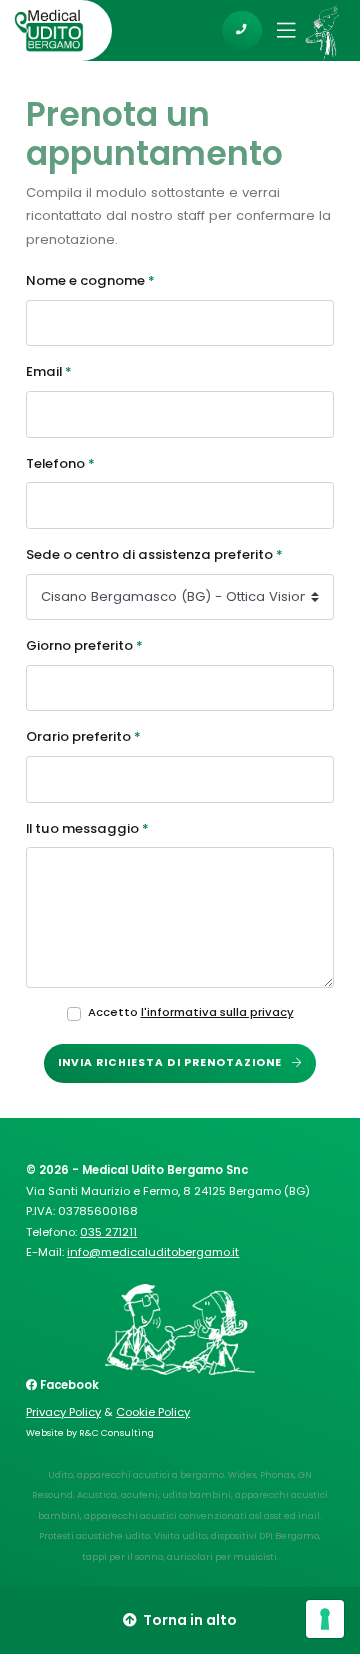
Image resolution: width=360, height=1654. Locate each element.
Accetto (191, 1012)
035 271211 (108, 1232)
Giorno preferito (84, 645)
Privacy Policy (63, 1412)
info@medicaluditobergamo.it (153, 1252)
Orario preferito (83, 736)
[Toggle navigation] (279, 30)
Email (49, 371)
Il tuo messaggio (87, 828)
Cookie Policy (153, 1412)
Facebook (68, 1385)
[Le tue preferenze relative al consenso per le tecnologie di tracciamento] (325, 1619)
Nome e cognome (90, 280)
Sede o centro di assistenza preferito (154, 554)
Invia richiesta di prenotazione (172, 1062)
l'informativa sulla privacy (217, 1012)
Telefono (60, 463)
